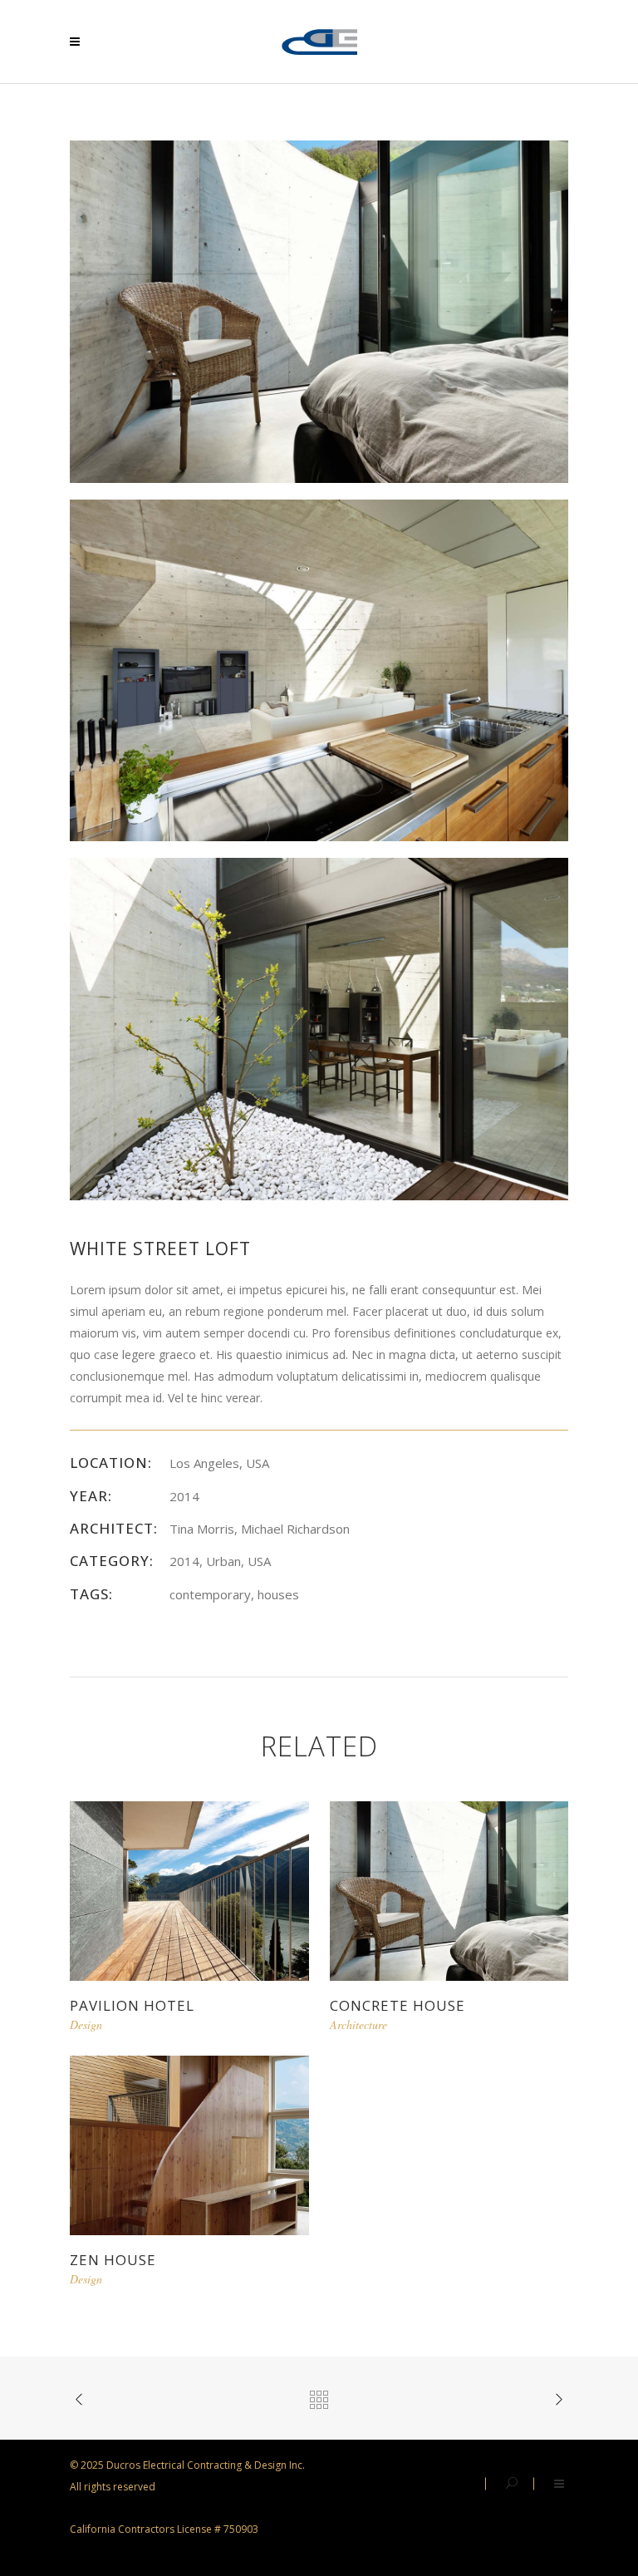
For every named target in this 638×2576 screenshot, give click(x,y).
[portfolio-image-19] (319, 669)
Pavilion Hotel (132, 2005)
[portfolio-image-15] (319, 310)
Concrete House (398, 2005)
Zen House (113, 2260)
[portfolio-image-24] (319, 1028)
